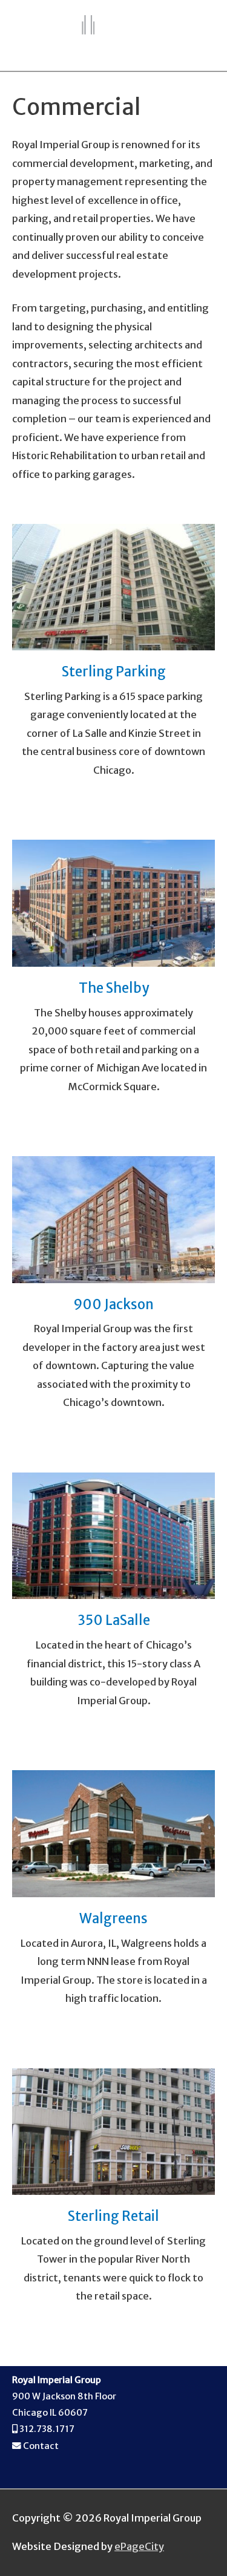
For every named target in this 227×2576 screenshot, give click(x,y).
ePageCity (139, 2546)
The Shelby (114, 988)
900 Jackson (113, 1304)
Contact (41, 2446)
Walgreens (113, 1918)
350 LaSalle (114, 1620)
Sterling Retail (113, 2216)
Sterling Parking (114, 672)
